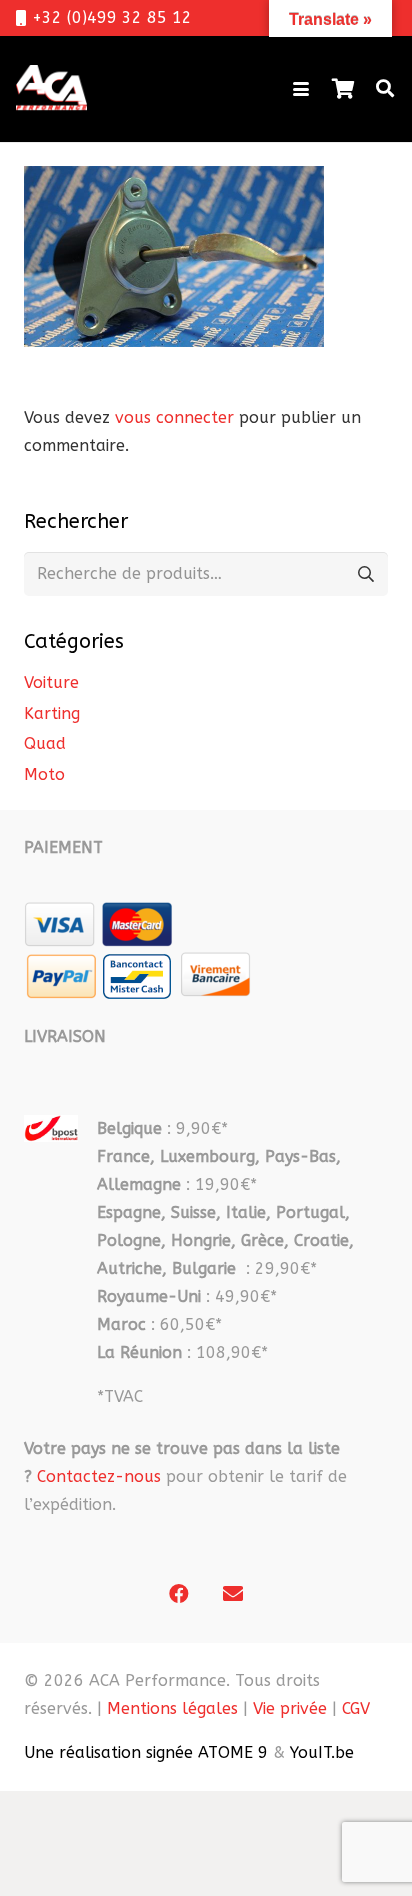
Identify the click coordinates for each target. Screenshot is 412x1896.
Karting (52, 713)
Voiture (51, 682)
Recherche (365, 573)
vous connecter (174, 417)
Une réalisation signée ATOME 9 (146, 1752)
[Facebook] (179, 1594)
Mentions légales (172, 1708)
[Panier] (343, 89)
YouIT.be (322, 1752)
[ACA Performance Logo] (51, 89)
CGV (356, 1708)
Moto (44, 774)
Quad (45, 743)
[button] (301, 89)
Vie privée (290, 1708)
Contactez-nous (99, 1476)
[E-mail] (233, 1594)
